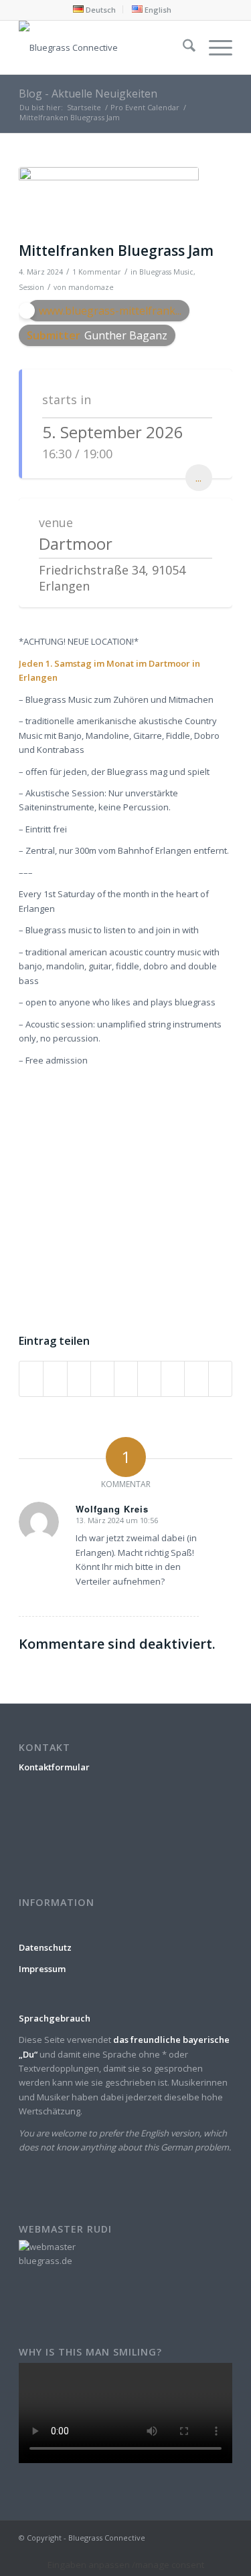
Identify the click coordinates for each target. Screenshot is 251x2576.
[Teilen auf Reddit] (196, 1379)
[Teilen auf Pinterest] (102, 1379)
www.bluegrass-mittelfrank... (110, 311)
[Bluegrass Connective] (104, 47)
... (198, 478)
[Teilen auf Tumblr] (149, 1379)
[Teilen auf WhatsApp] (79, 1379)
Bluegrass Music (166, 272)
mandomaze (91, 287)
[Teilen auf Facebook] (31, 1379)
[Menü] (214, 47)
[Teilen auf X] (55, 1379)
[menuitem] (95, 9)
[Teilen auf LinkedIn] (126, 1379)
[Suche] (182, 47)
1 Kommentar (97, 272)
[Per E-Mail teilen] (220, 1379)
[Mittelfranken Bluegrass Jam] (109, 201)
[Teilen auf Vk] (173, 1379)
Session (31, 287)
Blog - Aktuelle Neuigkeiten (88, 94)
